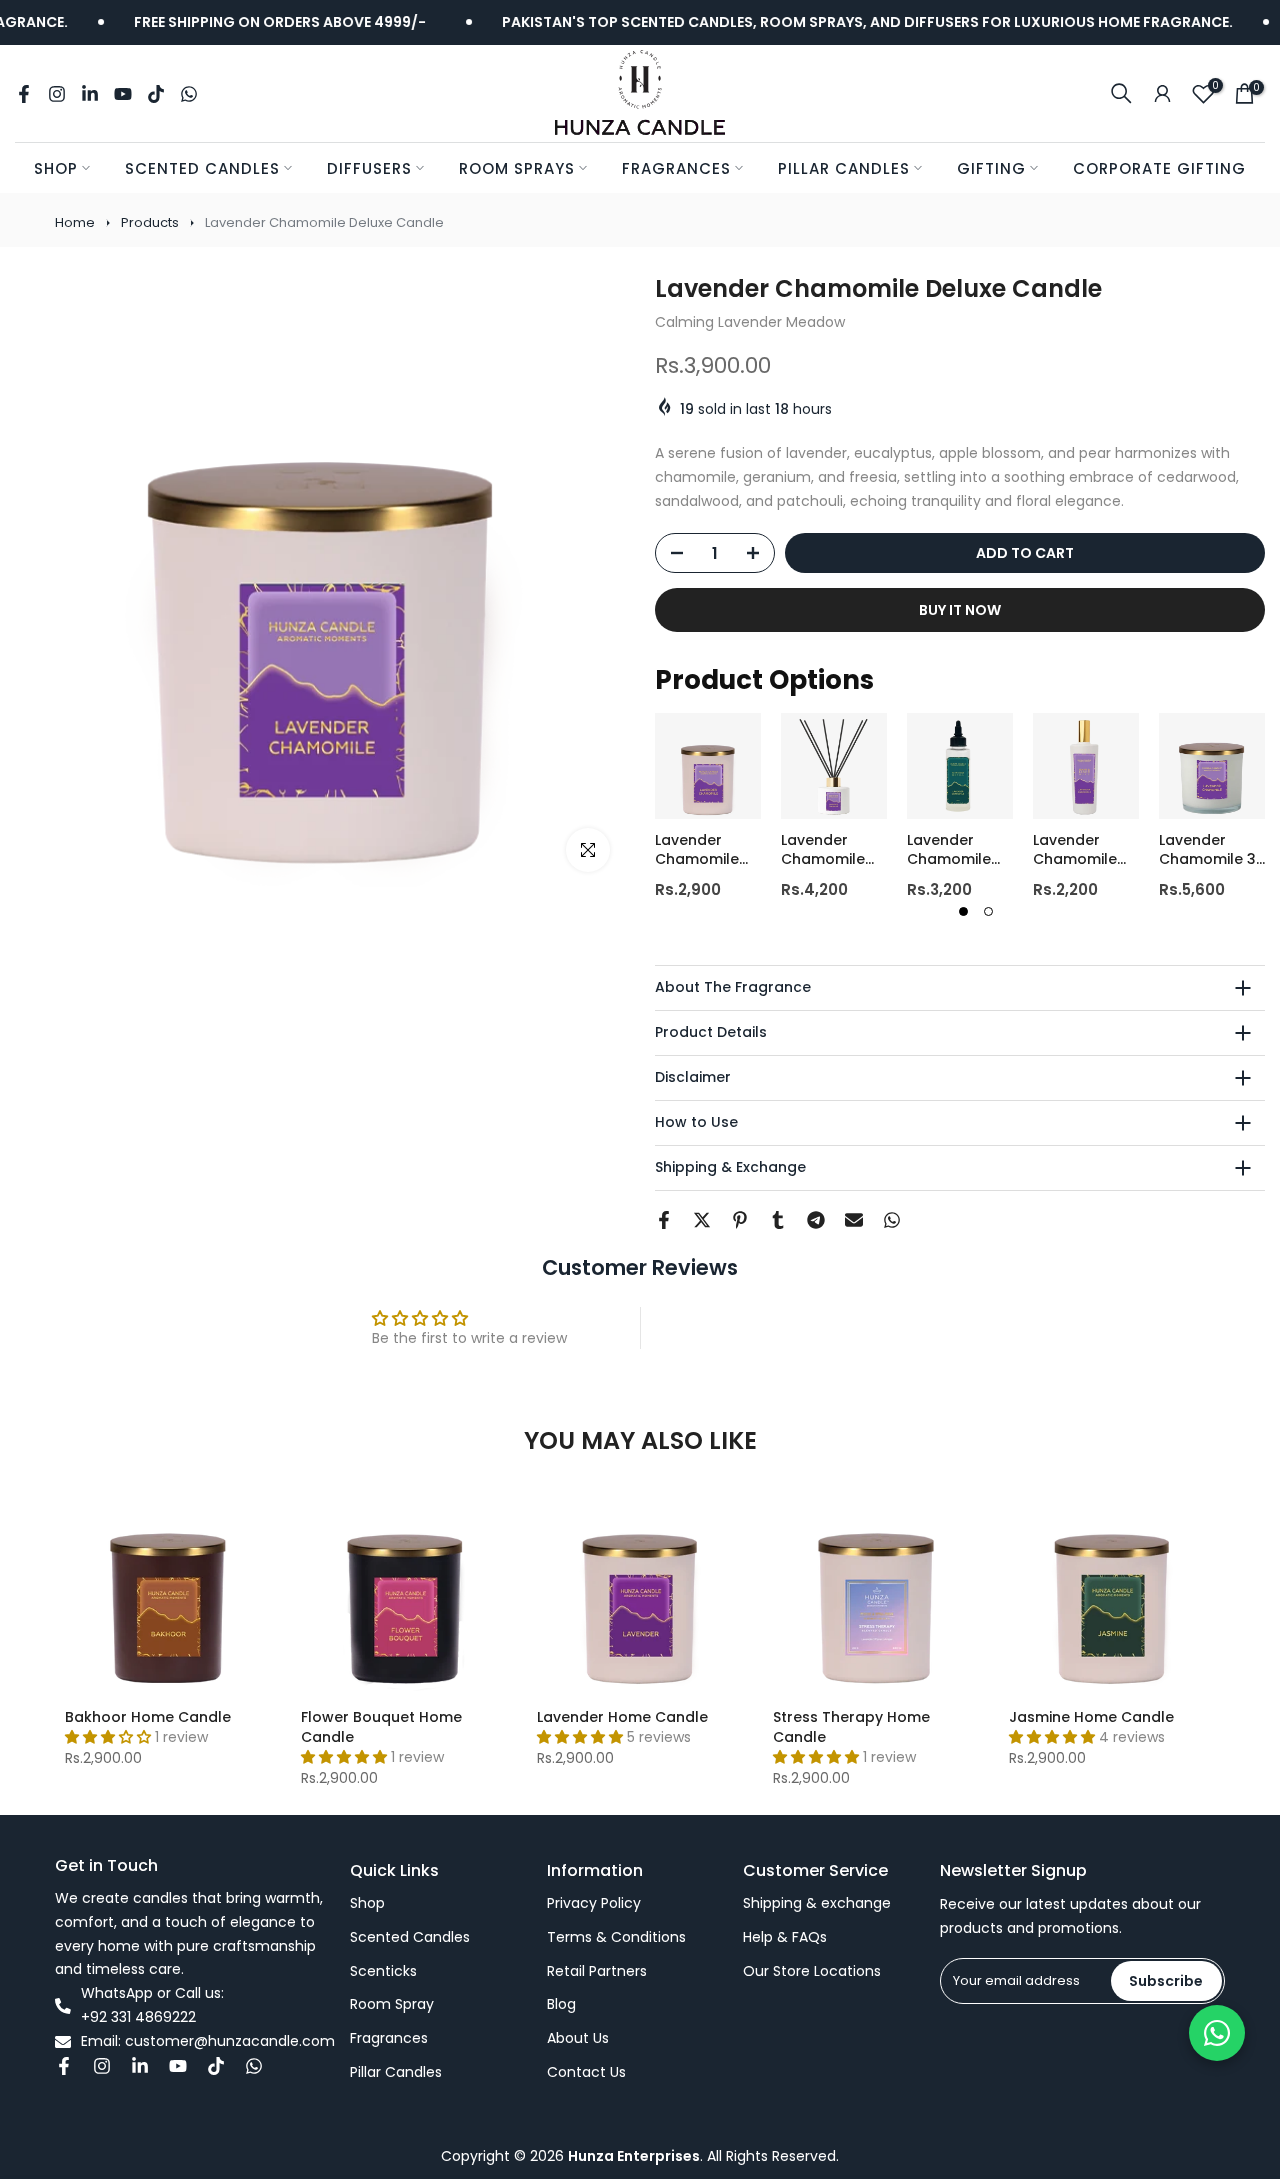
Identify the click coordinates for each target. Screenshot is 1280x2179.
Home (75, 222)
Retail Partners (597, 1971)
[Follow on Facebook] (24, 94)
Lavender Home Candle (622, 1717)
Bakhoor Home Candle (148, 1717)
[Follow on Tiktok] (156, 94)
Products (150, 222)
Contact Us (586, 2072)
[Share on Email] (854, 1220)
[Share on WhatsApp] (892, 1220)
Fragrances (676, 168)
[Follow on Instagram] (57, 94)
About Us (578, 2038)
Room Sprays (517, 168)
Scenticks (383, 1971)
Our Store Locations (812, 1971)
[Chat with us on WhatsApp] (1217, 2033)
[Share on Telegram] (816, 1220)
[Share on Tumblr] (778, 1220)
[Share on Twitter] (702, 1220)
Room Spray (392, 2004)
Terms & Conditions (616, 1937)
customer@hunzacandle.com (230, 2041)
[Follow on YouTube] (123, 94)
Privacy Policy (594, 1903)
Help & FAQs (785, 1937)
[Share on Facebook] (664, 1220)
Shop (56, 168)
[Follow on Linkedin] (90, 94)
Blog (561, 2004)
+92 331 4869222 (138, 2017)
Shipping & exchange (817, 1903)
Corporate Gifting (1159, 168)
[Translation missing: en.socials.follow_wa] (189, 94)
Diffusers (369, 168)
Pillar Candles (844, 168)
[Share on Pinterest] (740, 1220)
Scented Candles (202, 168)
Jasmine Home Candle (1091, 1717)
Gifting (991, 168)
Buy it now (960, 610)
